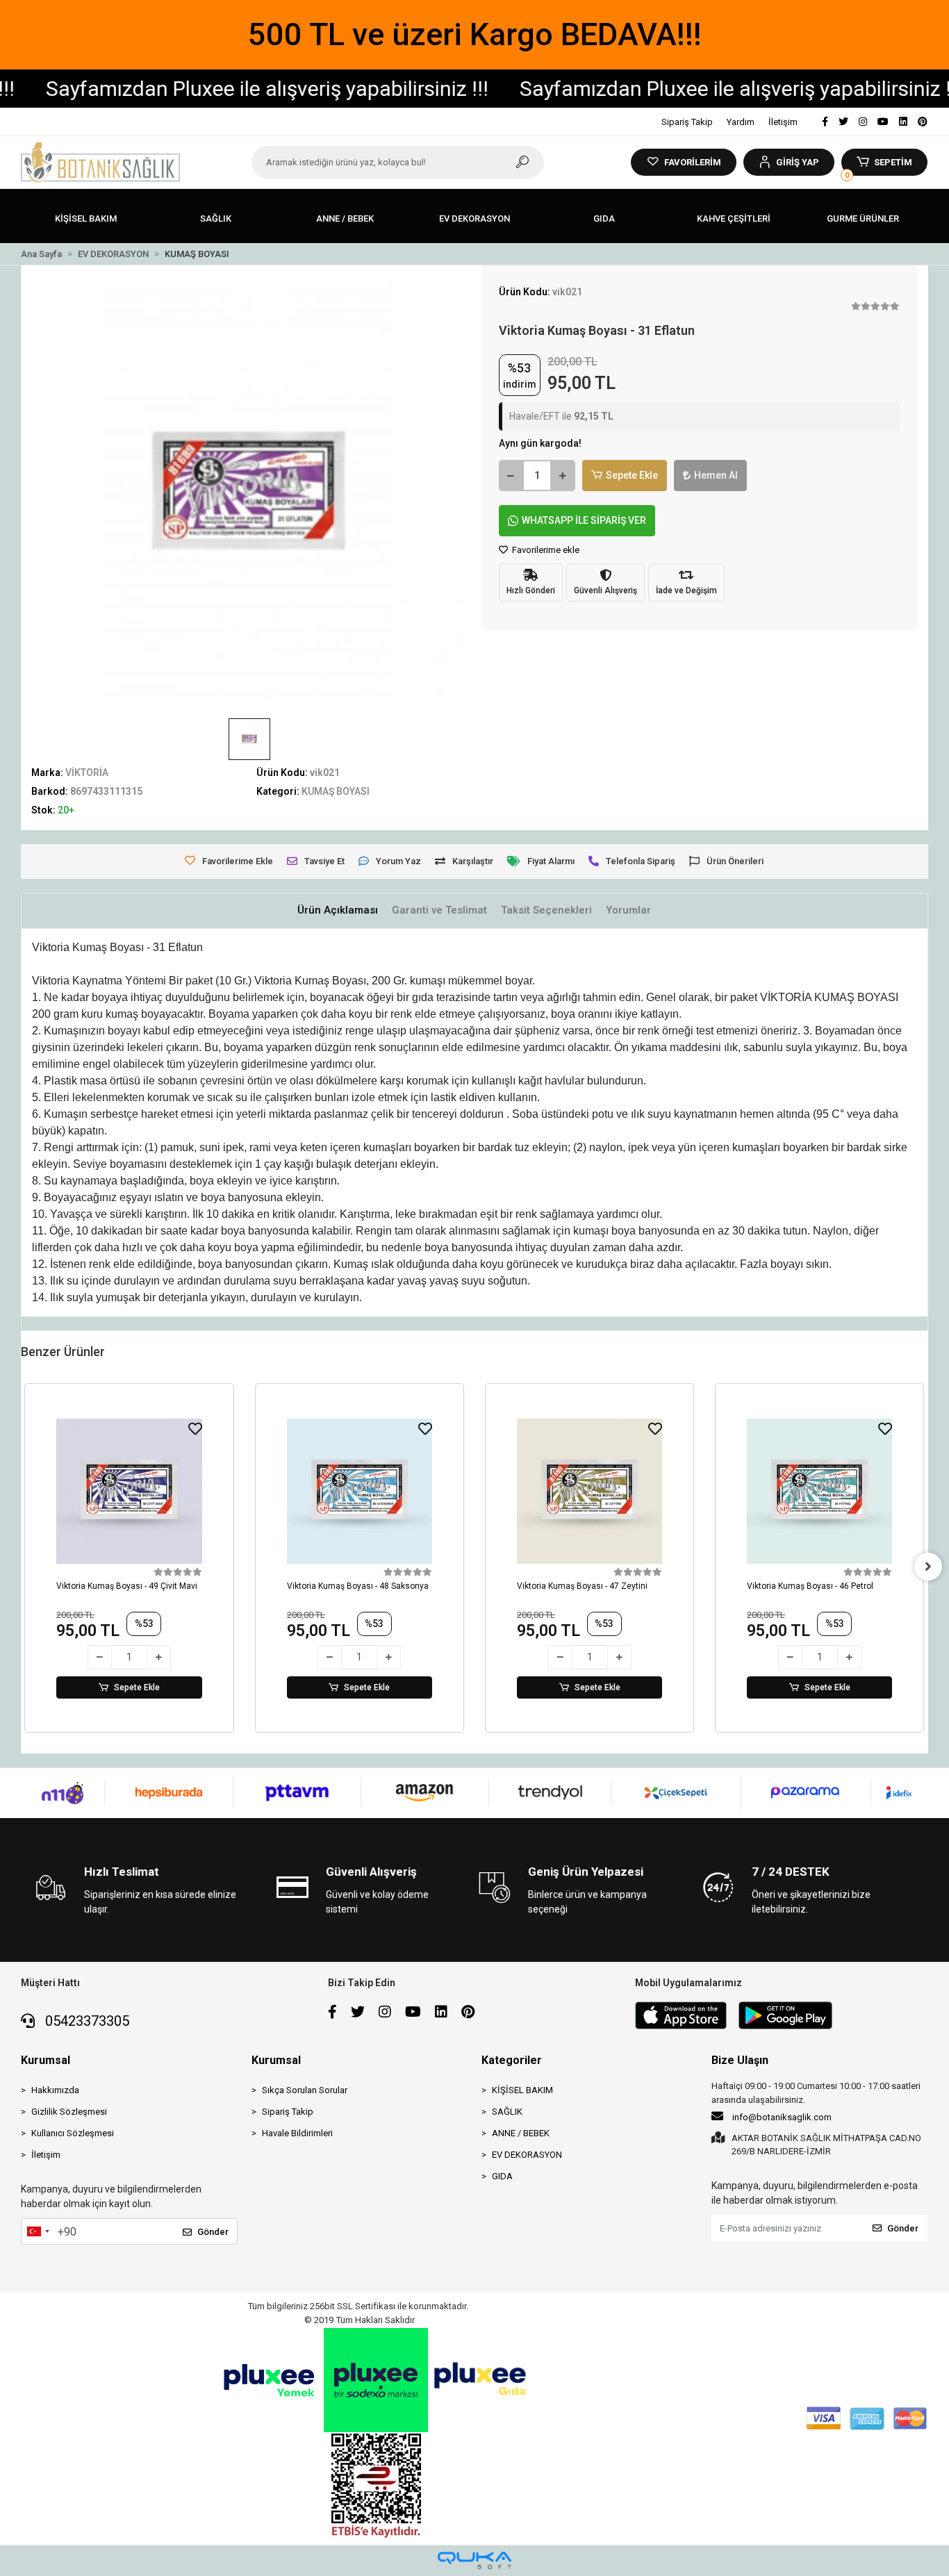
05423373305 (85, 2021)
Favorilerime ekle (545, 550)
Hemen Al (716, 475)
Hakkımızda (55, 2090)
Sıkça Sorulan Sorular (305, 2090)
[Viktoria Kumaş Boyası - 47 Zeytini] (589, 1491)
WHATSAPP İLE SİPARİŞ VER (584, 520)
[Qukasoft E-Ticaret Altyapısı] (474, 2560)
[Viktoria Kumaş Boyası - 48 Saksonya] (360, 1491)
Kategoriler (512, 2060)
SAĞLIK (507, 2112)
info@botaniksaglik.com (782, 2117)
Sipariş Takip (687, 122)
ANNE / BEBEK (521, 2133)
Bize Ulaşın (740, 2060)
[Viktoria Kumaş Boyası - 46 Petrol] (819, 1491)
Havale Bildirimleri (297, 2133)
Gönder (213, 2232)
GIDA (502, 2176)
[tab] (338, 910)
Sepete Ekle (632, 475)
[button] (789, 162)
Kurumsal (46, 2060)
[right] (928, 1567)
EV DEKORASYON (527, 2155)
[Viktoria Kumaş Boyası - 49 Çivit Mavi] (129, 1491)
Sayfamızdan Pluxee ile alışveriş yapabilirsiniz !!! (692, 89)
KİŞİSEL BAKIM (522, 2090)
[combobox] (38, 2231)
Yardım (741, 122)
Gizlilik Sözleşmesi (69, 2112)
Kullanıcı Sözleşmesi (73, 2133)
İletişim (783, 122)
